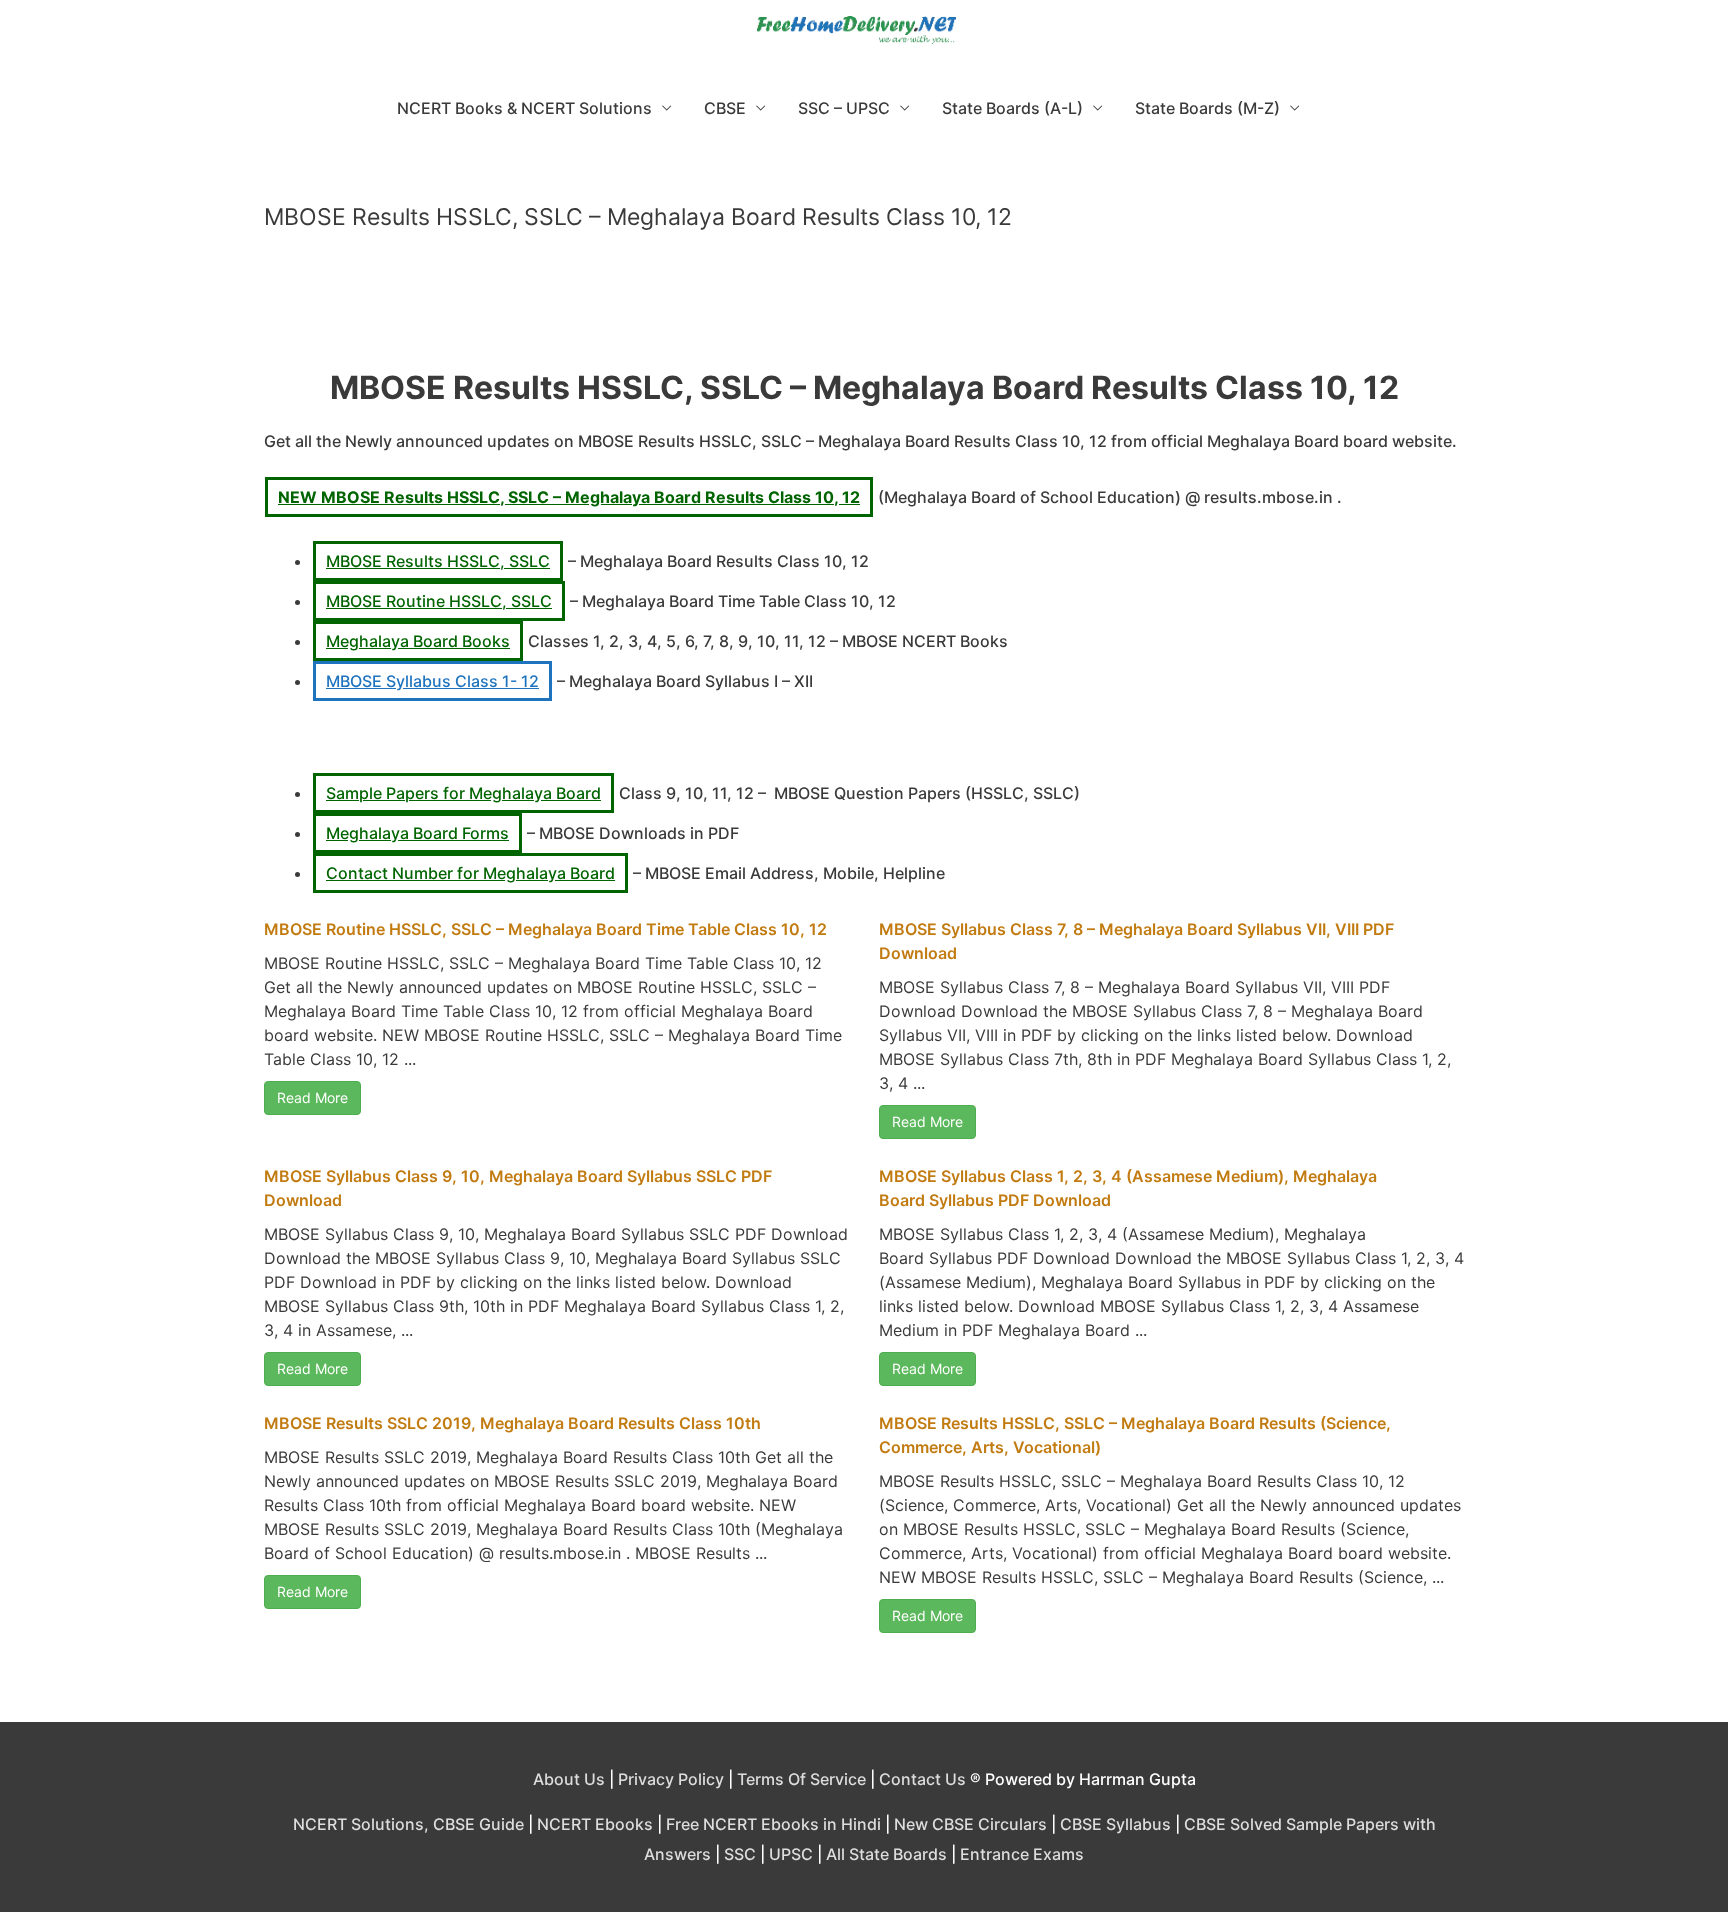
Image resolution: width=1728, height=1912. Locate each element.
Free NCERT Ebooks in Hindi (773, 1824)
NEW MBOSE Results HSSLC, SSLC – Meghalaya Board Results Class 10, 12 (569, 497)
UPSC (791, 1854)
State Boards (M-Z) (1207, 108)
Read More (312, 1097)
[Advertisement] (864, 308)
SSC (740, 1854)
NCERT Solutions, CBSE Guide (408, 1824)
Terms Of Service (801, 1779)
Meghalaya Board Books (418, 641)
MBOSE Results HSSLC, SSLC (438, 561)
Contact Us (922, 1779)
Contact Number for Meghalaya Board (470, 873)
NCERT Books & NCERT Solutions (524, 108)
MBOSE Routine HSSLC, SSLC (439, 601)
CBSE (725, 108)
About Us (569, 1779)
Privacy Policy (671, 1779)
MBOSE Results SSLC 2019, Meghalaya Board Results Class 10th (512, 1423)
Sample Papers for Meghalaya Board (463, 793)
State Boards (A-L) (1012, 108)
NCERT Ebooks (595, 1824)
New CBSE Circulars (970, 1824)
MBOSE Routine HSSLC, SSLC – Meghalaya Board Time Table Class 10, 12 (545, 929)
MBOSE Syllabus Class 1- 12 (432, 681)
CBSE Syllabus (1115, 1824)
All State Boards (886, 1854)
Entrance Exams (1022, 1854)
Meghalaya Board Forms (417, 833)
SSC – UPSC (844, 108)
